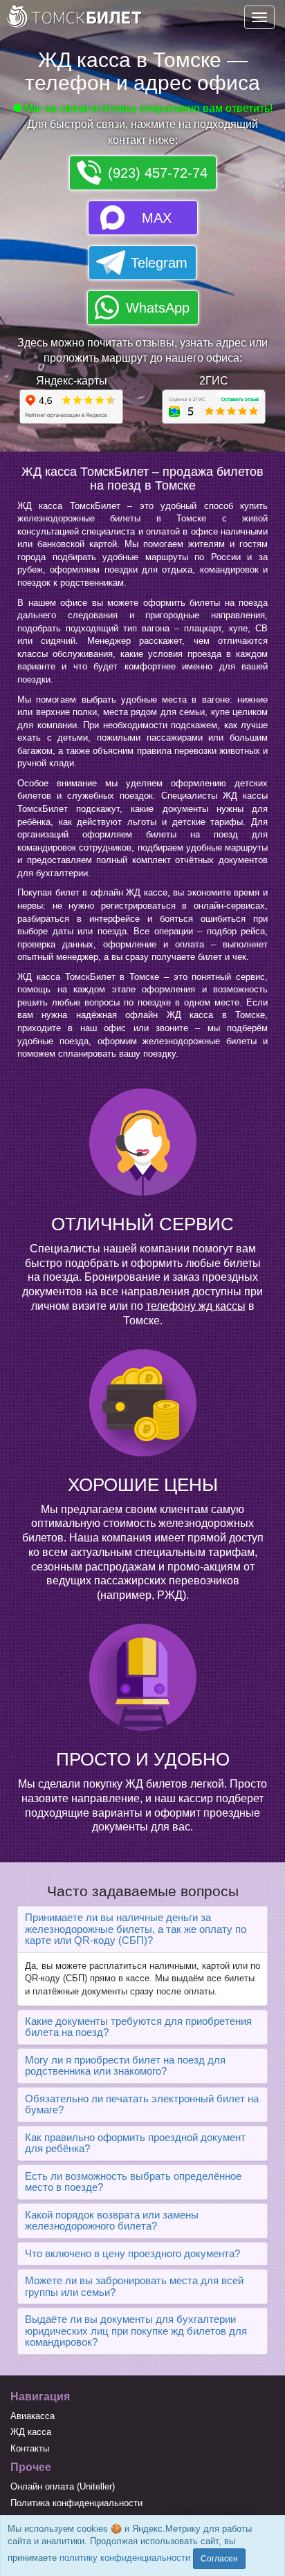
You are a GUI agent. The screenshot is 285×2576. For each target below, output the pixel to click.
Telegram (159, 263)
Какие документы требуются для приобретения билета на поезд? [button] (138, 2027)
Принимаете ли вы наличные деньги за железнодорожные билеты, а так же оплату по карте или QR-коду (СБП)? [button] (136, 1929)
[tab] (142, 1929)
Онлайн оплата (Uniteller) (63, 2486)
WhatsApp (158, 308)
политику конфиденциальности (125, 2558)
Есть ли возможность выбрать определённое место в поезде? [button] (133, 2182)
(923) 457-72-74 (158, 173)
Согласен (219, 2559)
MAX (157, 218)
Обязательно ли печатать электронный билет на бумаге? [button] (142, 2104)
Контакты (30, 2448)
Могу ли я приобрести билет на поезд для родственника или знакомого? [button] (125, 2066)
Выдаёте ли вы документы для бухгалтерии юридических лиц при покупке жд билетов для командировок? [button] (136, 2331)
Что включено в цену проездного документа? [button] (132, 2253)
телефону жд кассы (196, 1306)
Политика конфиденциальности (76, 2503)
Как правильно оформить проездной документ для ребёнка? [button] (135, 2143)
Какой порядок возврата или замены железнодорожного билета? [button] (112, 2221)
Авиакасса (33, 2416)
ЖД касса (31, 2432)
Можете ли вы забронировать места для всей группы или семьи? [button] (134, 2286)
